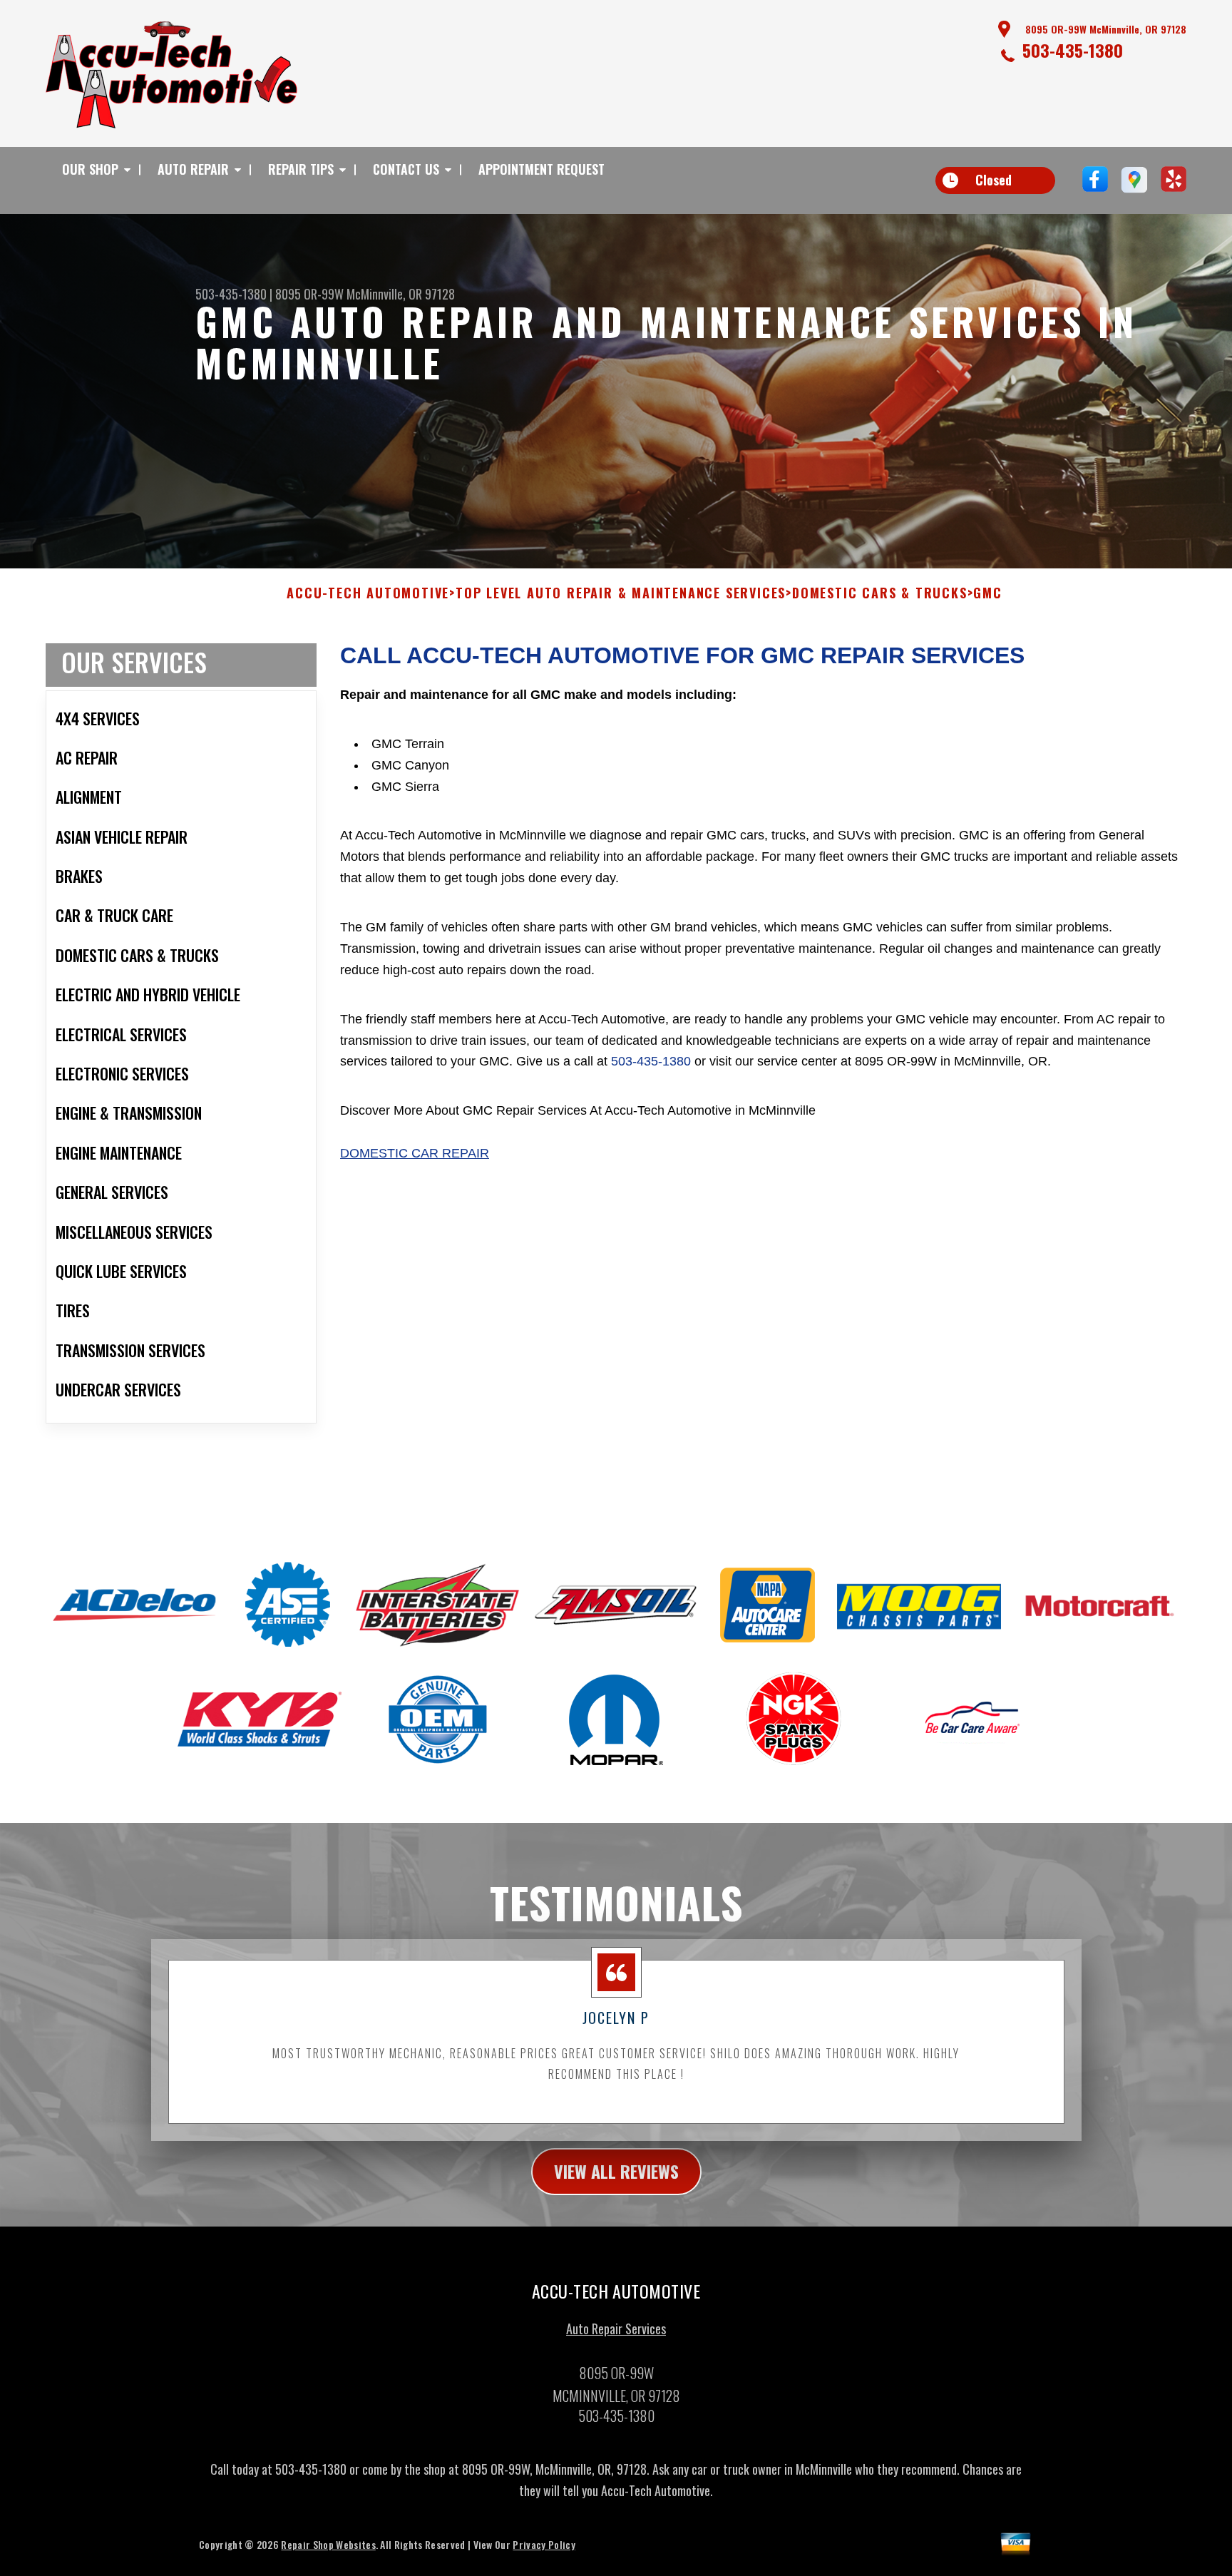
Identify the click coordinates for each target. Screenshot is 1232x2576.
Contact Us (406, 169)
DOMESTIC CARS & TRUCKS (880, 593)
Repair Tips (301, 169)
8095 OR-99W (309, 294)
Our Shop (90, 169)
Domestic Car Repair (415, 1153)
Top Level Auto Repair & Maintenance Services (621, 593)
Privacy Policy (544, 2544)
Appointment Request (541, 169)
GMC (987, 593)
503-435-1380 (1073, 50)
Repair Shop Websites (328, 2544)
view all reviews (616, 2171)
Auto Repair (193, 169)
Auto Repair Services (616, 2329)
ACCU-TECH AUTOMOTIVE (368, 593)
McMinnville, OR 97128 (401, 294)
